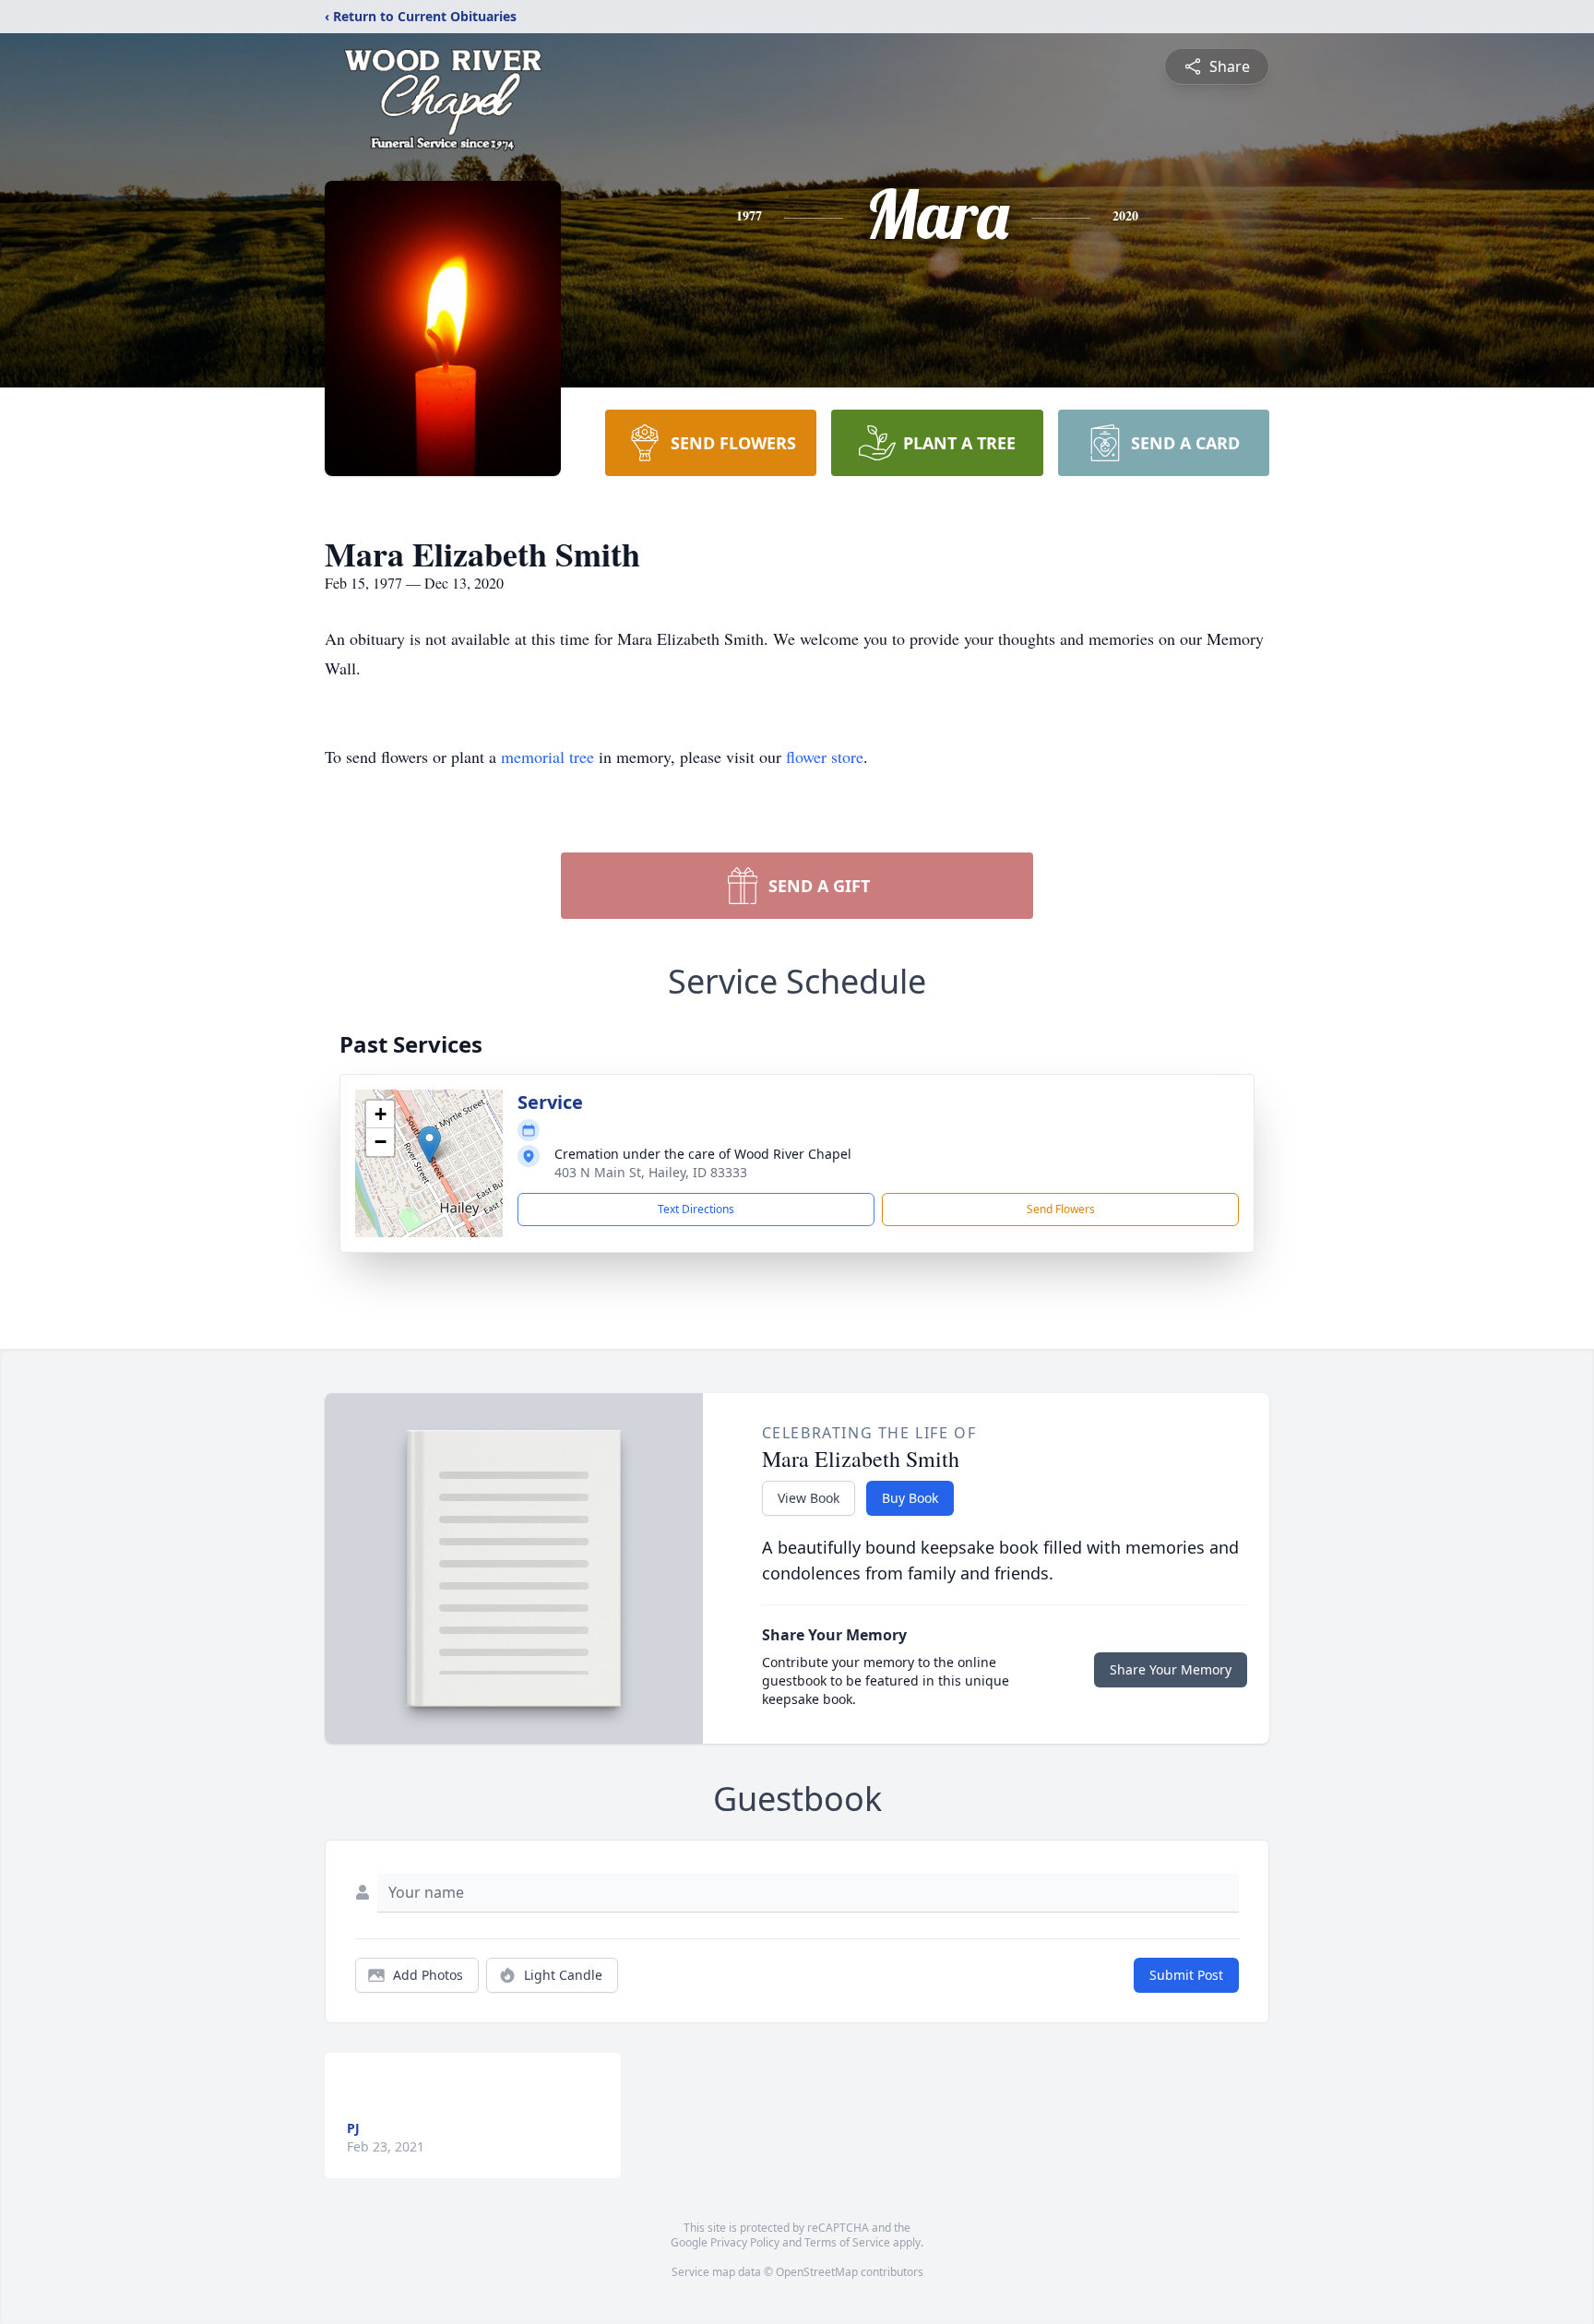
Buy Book (910, 1498)
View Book (809, 1498)
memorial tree (547, 757)
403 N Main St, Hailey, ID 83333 (651, 1172)
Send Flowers (1061, 1209)
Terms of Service (847, 2242)
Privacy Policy (745, 2242)
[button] (429, 1144)
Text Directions (696, 1209)
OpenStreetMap (817, 2272)
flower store (825, 757)
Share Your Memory (1171, 1669)
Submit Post (1186, 1975)
